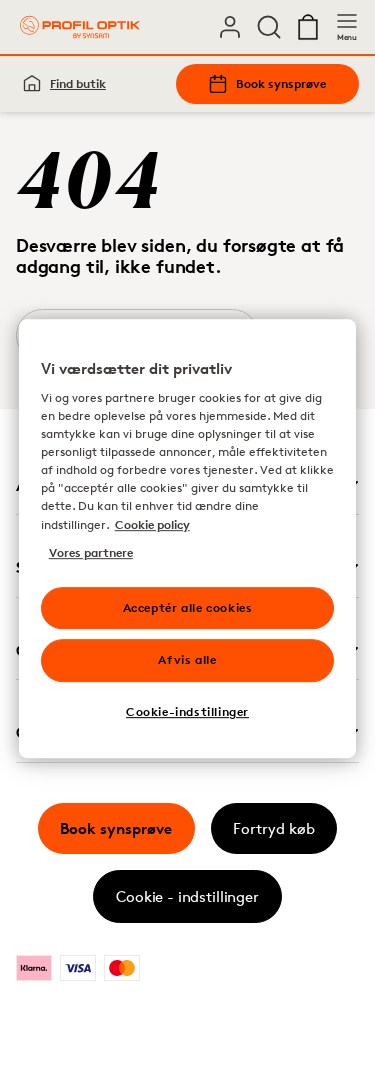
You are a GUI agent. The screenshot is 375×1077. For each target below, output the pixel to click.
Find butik (78, 83)
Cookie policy (152, 524)
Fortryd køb (274, 828)
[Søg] (269, 27)
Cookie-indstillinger (187, 711)
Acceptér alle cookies (188, 607)
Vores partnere (91, 552)
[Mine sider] (230, 27)
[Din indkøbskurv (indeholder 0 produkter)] (308, 27)
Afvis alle (187, 660)
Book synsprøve (281, 83)
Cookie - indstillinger (187, 896)
